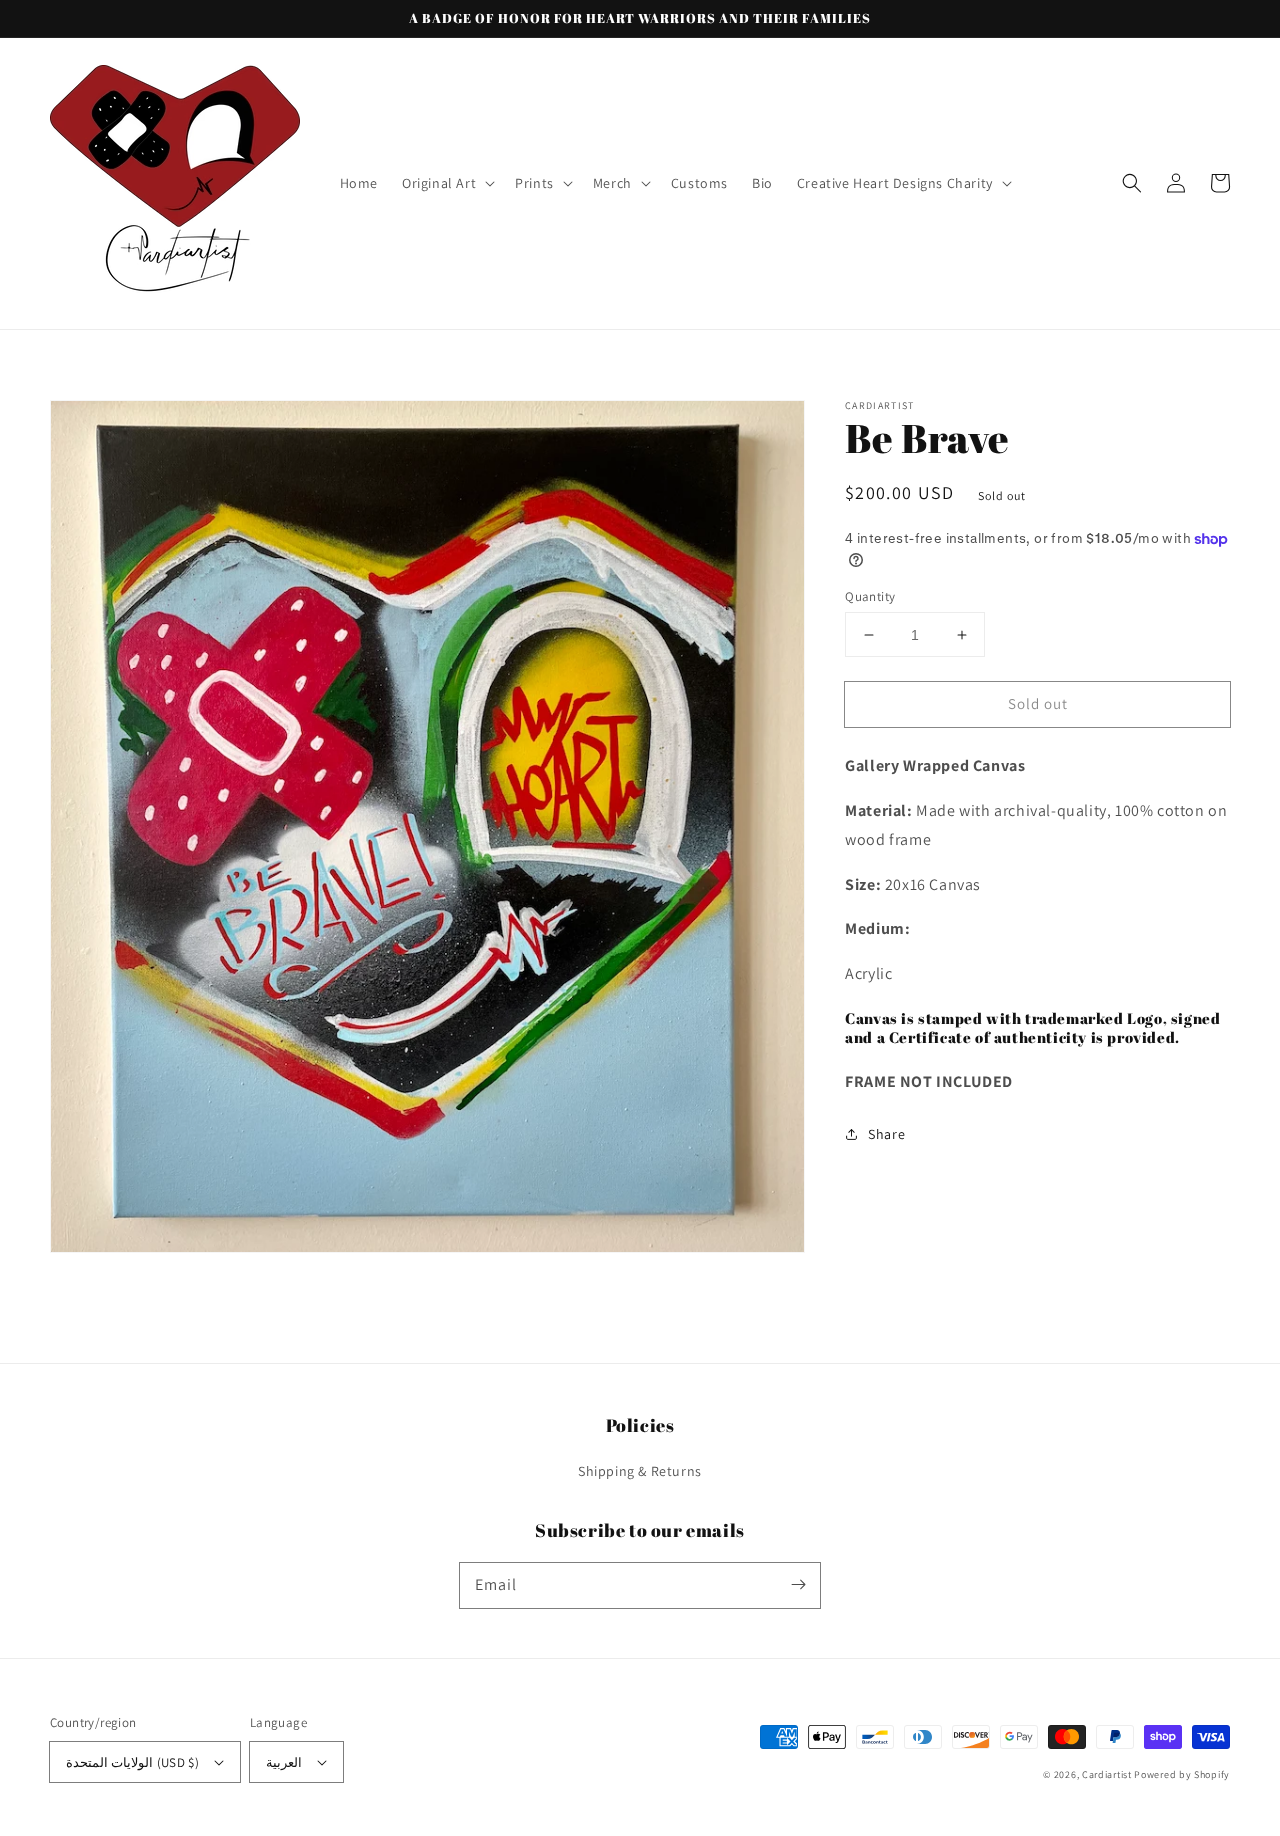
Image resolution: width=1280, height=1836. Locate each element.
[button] (446, 183)
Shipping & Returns (640, 1471)
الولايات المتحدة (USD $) (132, 1762)
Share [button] (886, 1134)
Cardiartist (1107, 1774)
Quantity (870, 596)
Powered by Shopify (1182, 1774)
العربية (284, 1762)
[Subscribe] (798, 1585)
